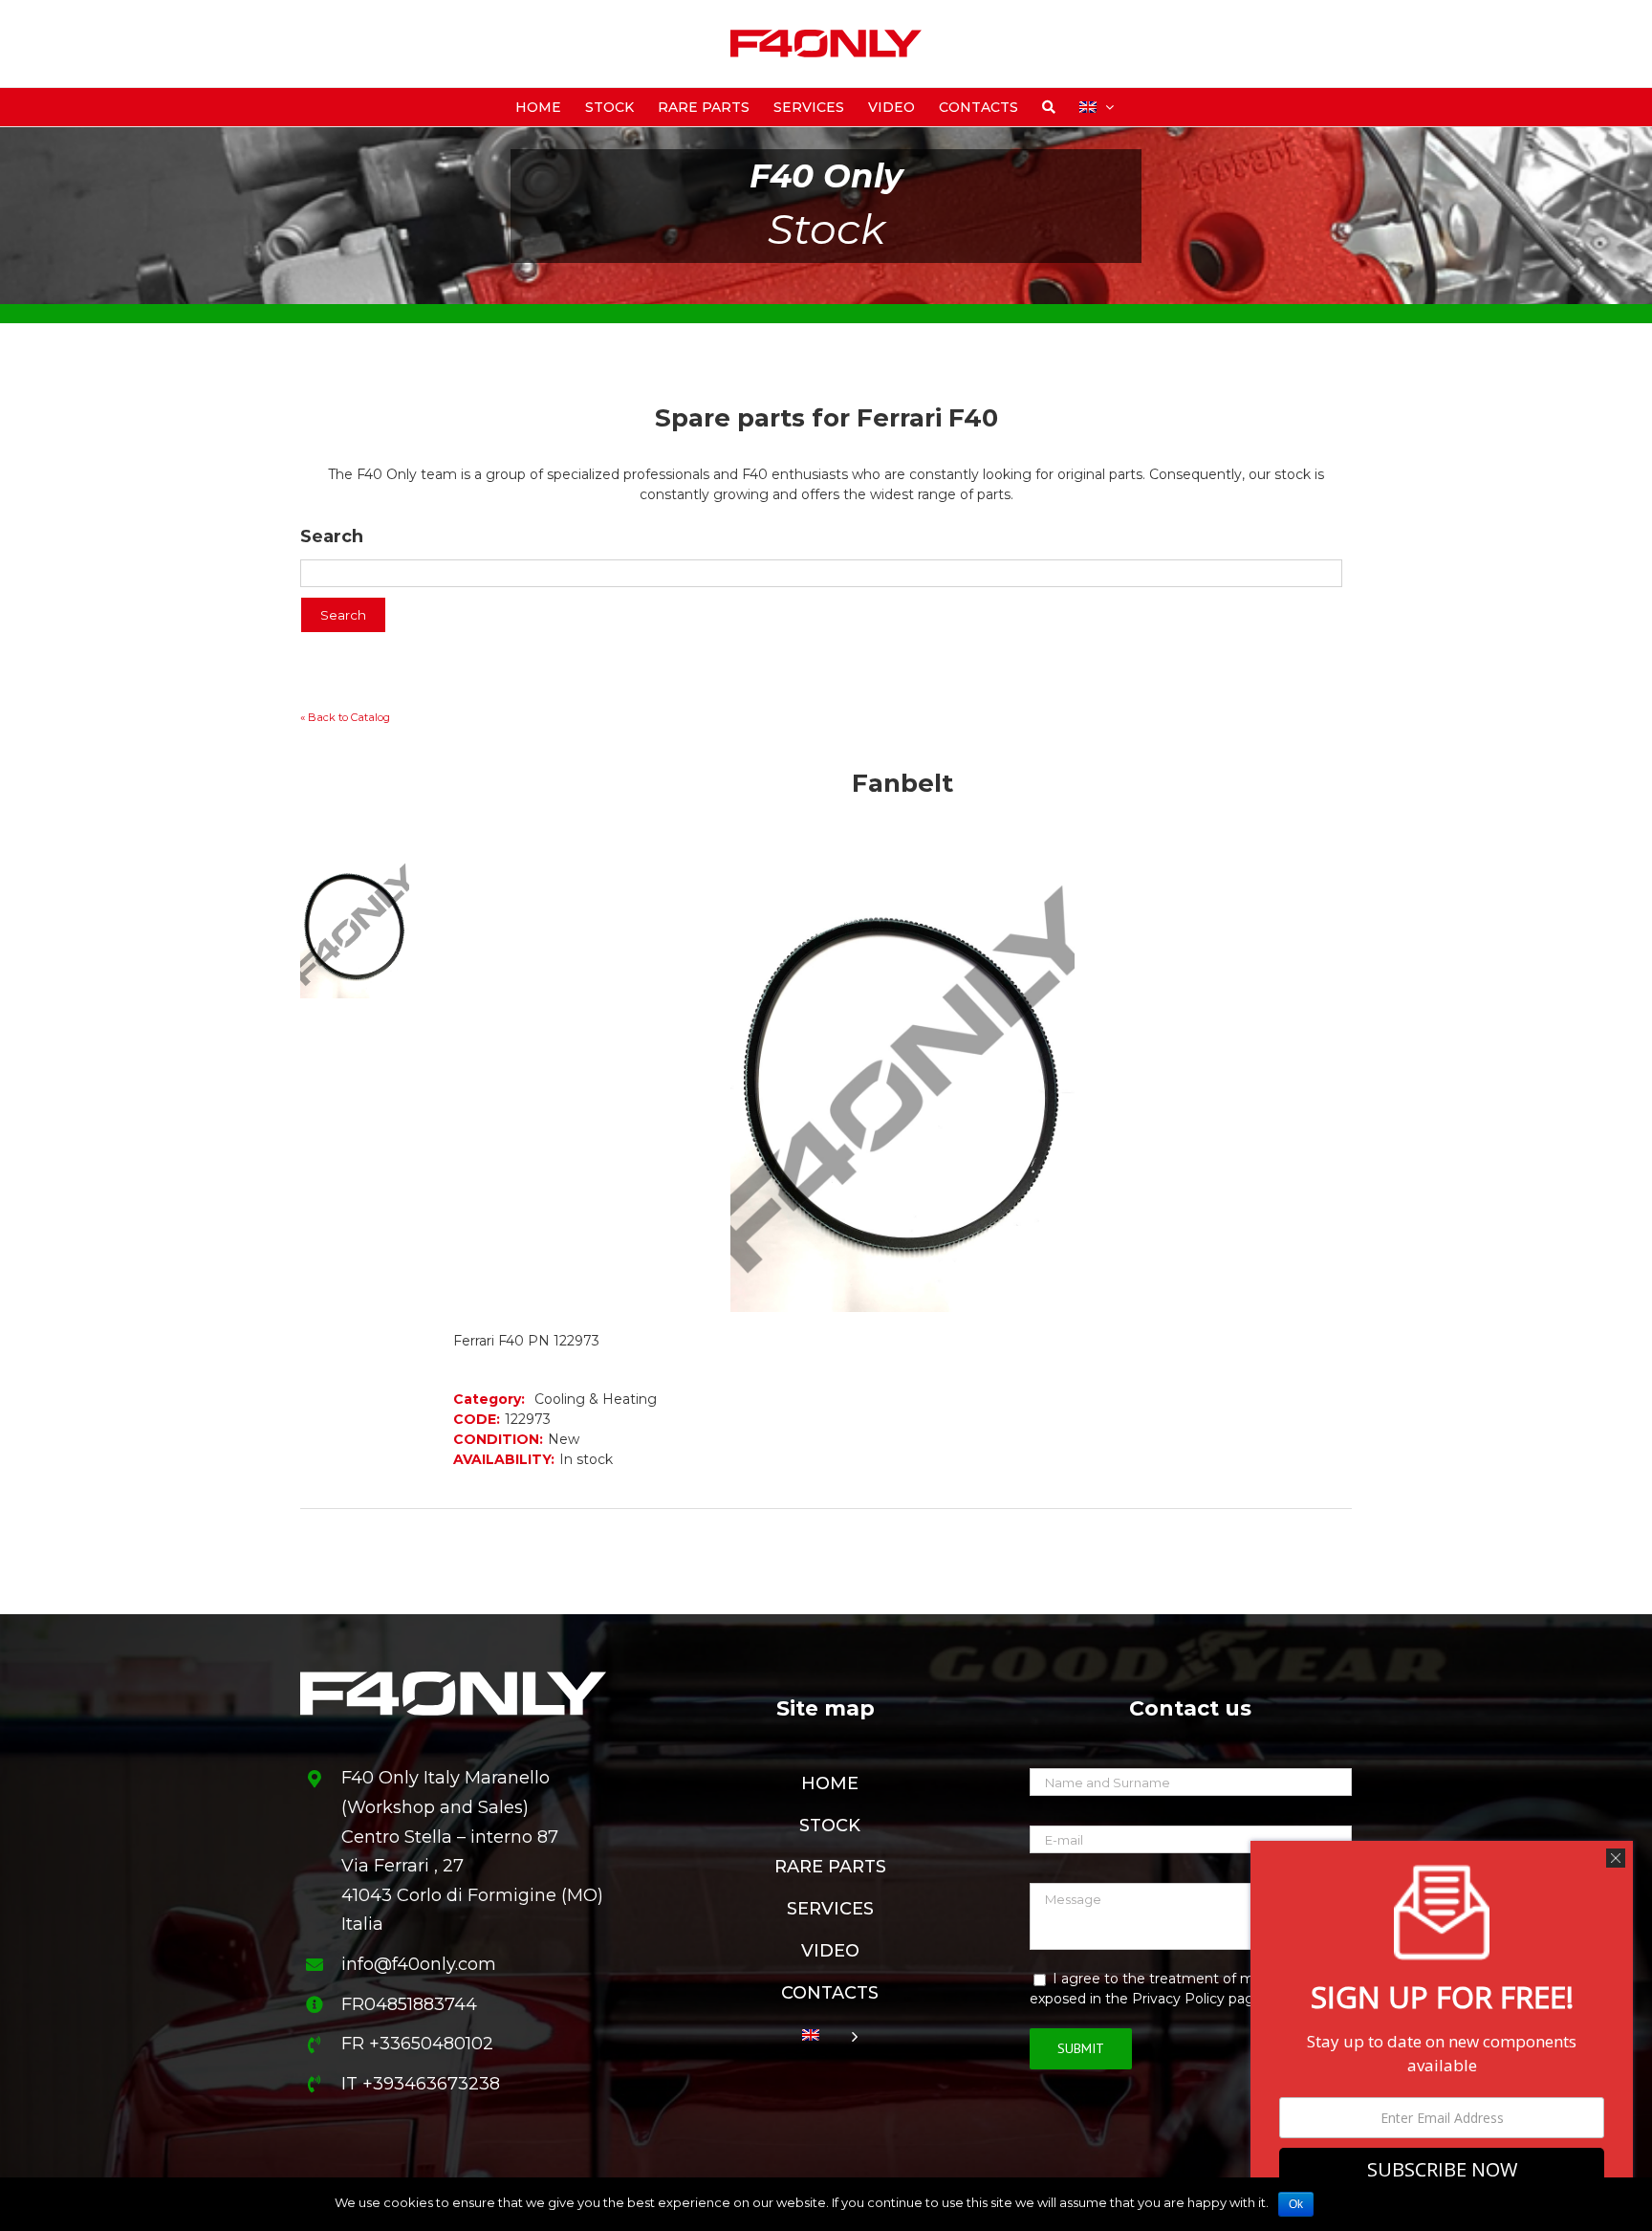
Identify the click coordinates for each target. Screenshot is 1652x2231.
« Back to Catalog (345, 717)
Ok (1296, 2204)
